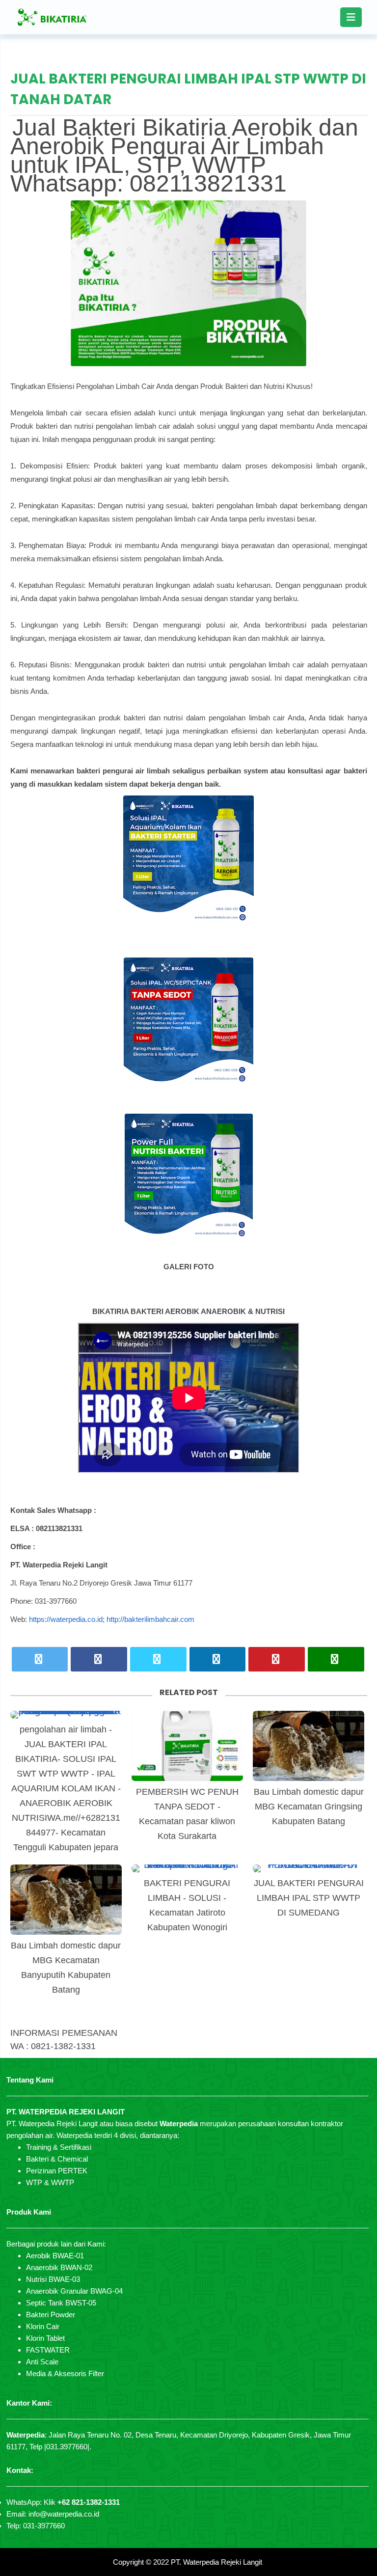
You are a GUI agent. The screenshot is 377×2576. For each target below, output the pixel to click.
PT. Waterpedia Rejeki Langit (216, 2562)
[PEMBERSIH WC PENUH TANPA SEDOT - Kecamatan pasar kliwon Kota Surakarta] (187, 1746)
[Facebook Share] (99, 1659)
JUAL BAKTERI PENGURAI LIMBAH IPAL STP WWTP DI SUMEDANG (309, 1898)
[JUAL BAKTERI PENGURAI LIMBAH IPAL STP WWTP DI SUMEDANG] (309, 1868)
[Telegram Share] (158, 1659)
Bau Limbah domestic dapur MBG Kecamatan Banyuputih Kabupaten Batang (66, 1968)
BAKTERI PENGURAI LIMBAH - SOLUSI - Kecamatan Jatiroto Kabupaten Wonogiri (187, 1905)
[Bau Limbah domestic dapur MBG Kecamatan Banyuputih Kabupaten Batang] (66, 1900)
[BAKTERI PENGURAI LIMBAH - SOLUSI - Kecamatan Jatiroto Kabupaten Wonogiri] (187, 1868)
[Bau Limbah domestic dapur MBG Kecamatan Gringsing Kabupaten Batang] (309, 1746)
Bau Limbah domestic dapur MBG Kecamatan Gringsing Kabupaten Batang (309, 1807)
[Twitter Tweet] (40, 1659)
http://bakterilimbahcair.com (150, 1619)
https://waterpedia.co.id (66, 1619)
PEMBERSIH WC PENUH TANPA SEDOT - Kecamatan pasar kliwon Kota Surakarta (187, 1814)
